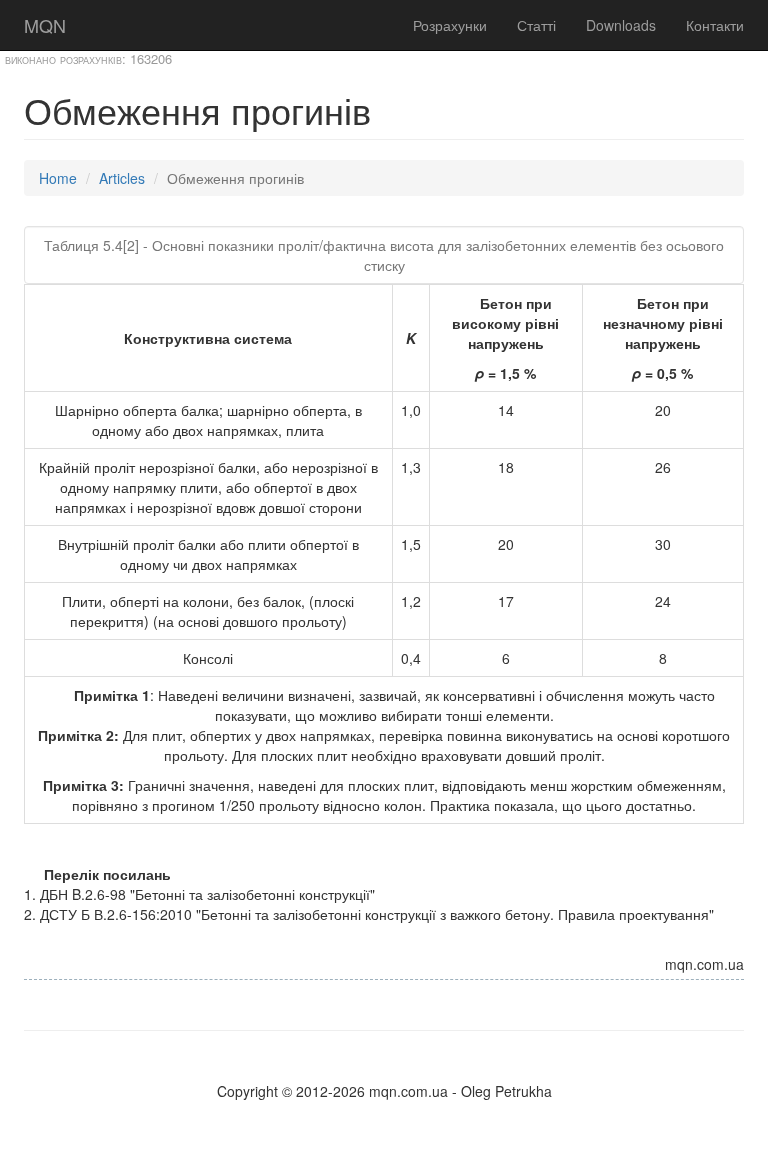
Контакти (715, 25)
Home (58, 178)
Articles (122, 178)
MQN (45, 25)
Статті (536, 25)
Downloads (621, 25)
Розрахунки (450, 25)
